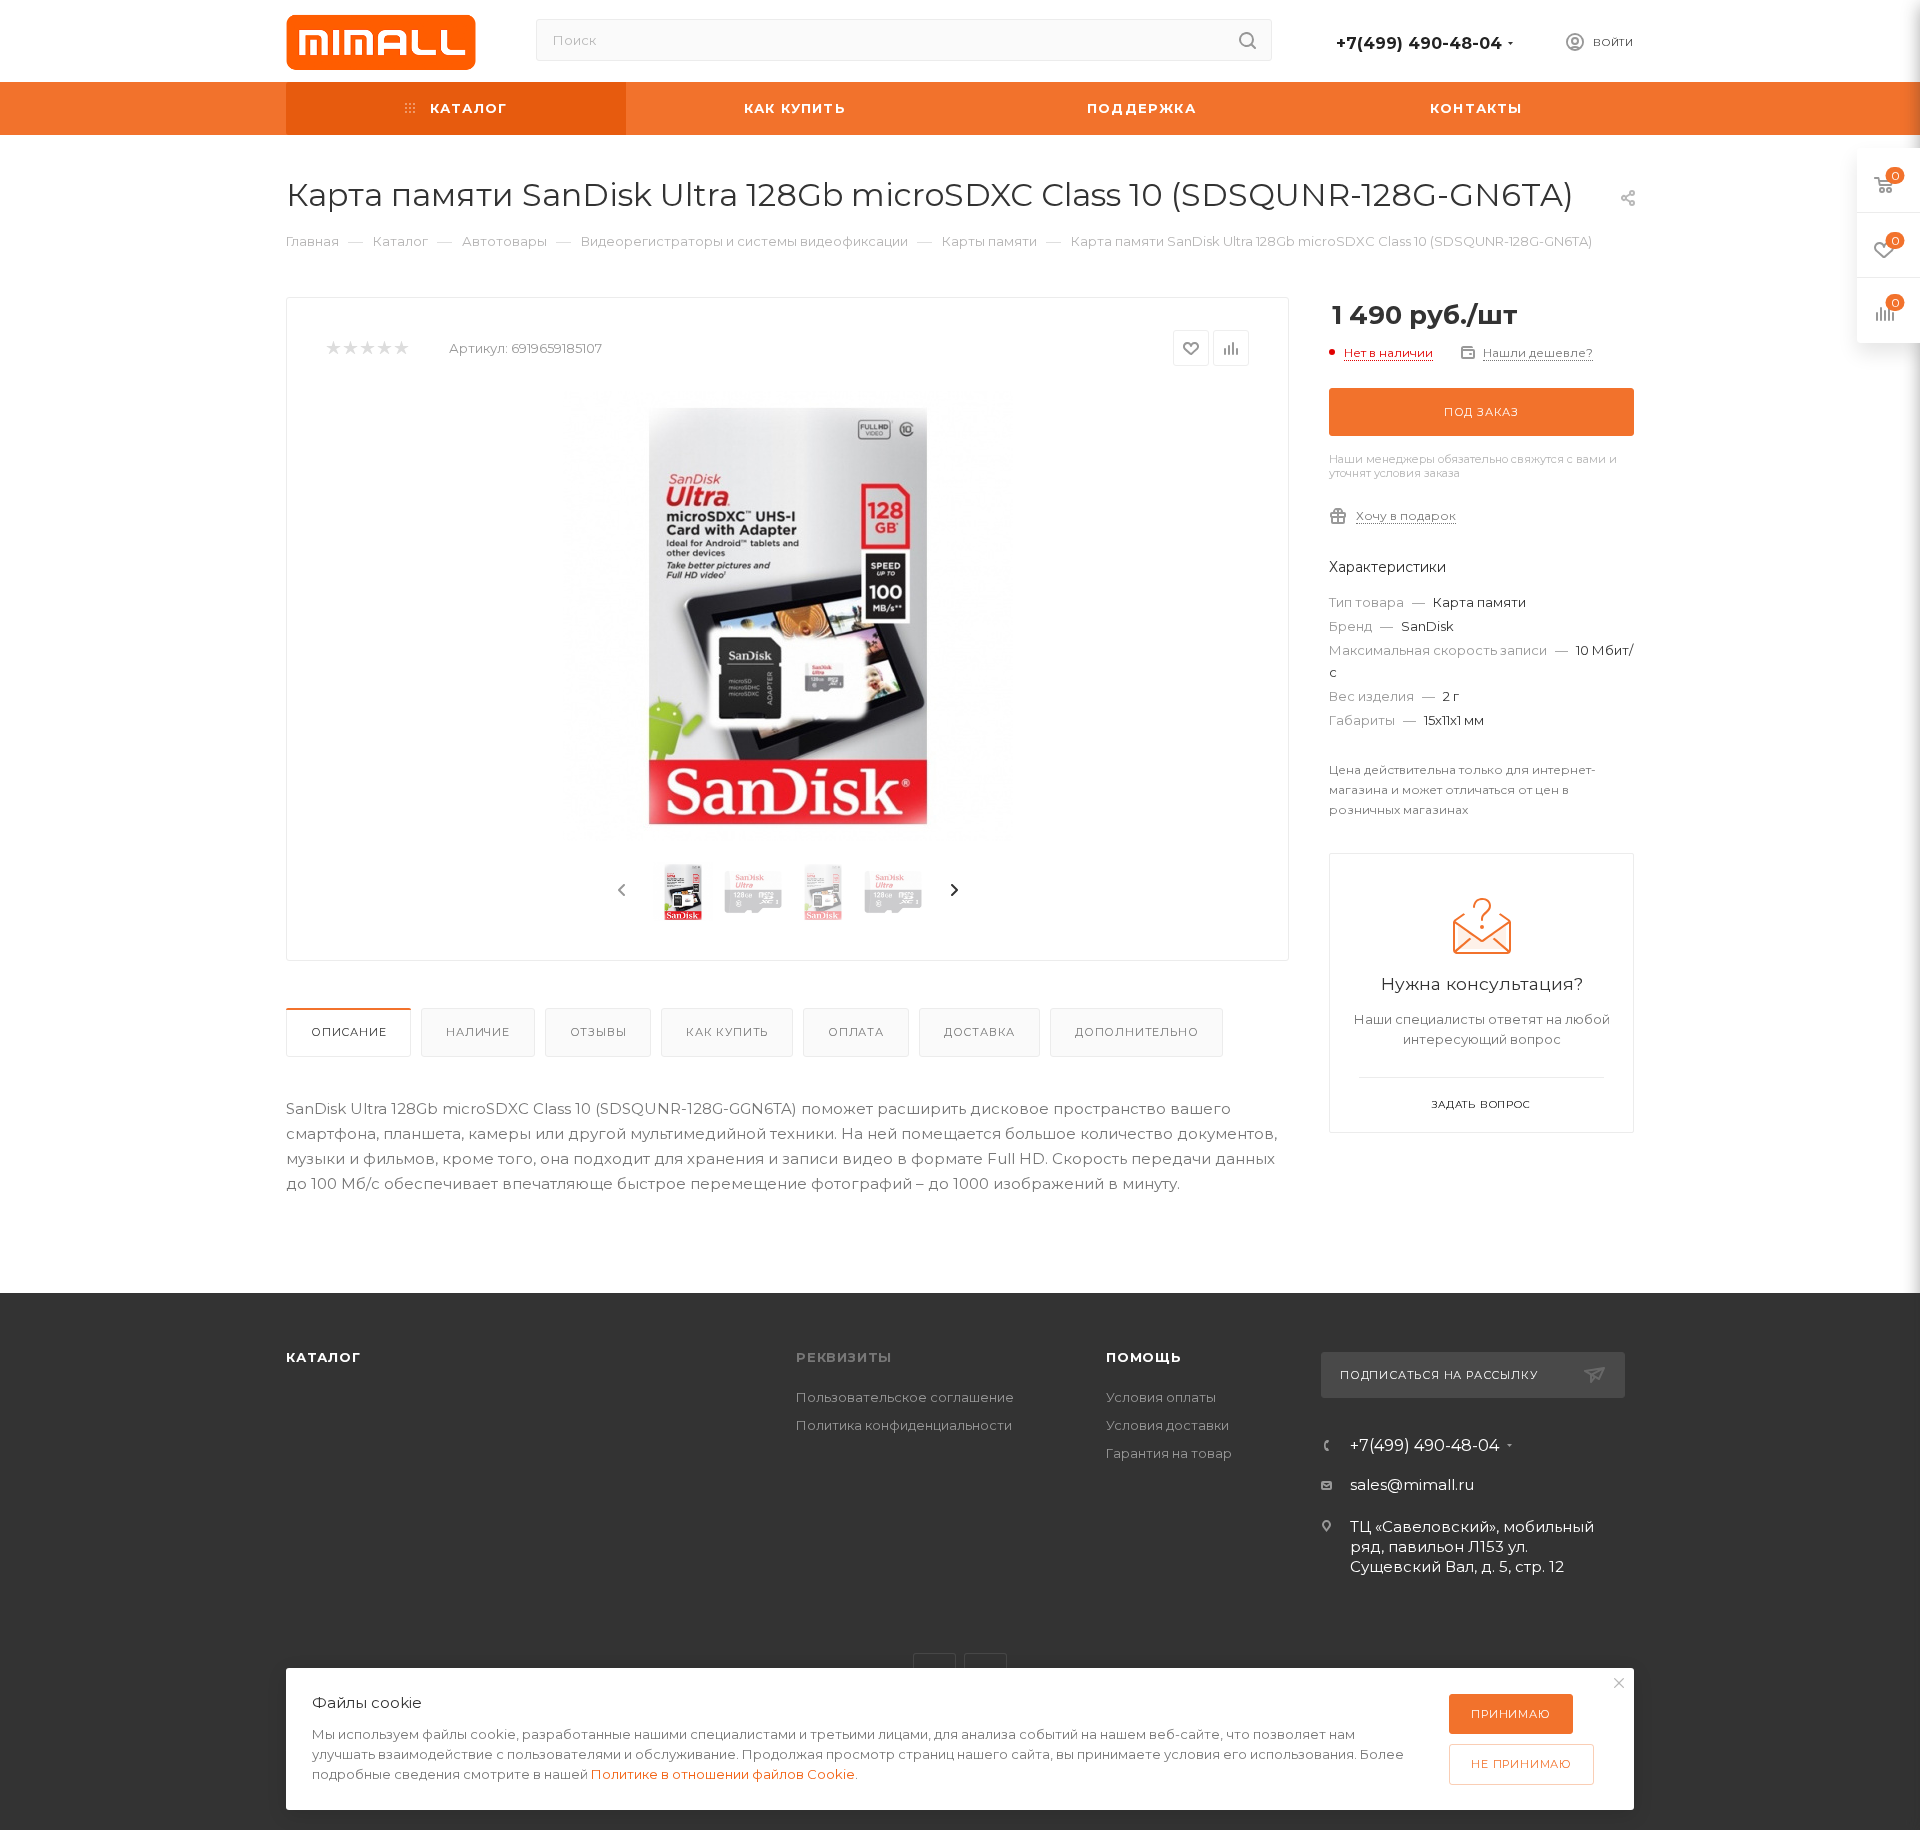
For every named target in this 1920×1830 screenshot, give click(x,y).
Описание (348, 1032)
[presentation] (620, 891)
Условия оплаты (1161, 1397)
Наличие (478, 1032)
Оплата (856, 1032)
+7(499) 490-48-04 (1419, 43)
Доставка (979, 1032)
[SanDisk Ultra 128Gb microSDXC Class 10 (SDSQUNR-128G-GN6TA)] (788, 616)
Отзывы (598, 1032)
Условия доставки (1167, 1425)
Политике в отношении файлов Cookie (723, 1774)
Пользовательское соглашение (905, 1397)
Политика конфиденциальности (904, 1425)
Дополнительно (1136, 1032)
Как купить (727, 1032)
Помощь (1144, 1357)
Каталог (323, 1357)
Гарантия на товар (1169, 1453)
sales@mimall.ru (1412, 1484)
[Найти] (1247, 40)
